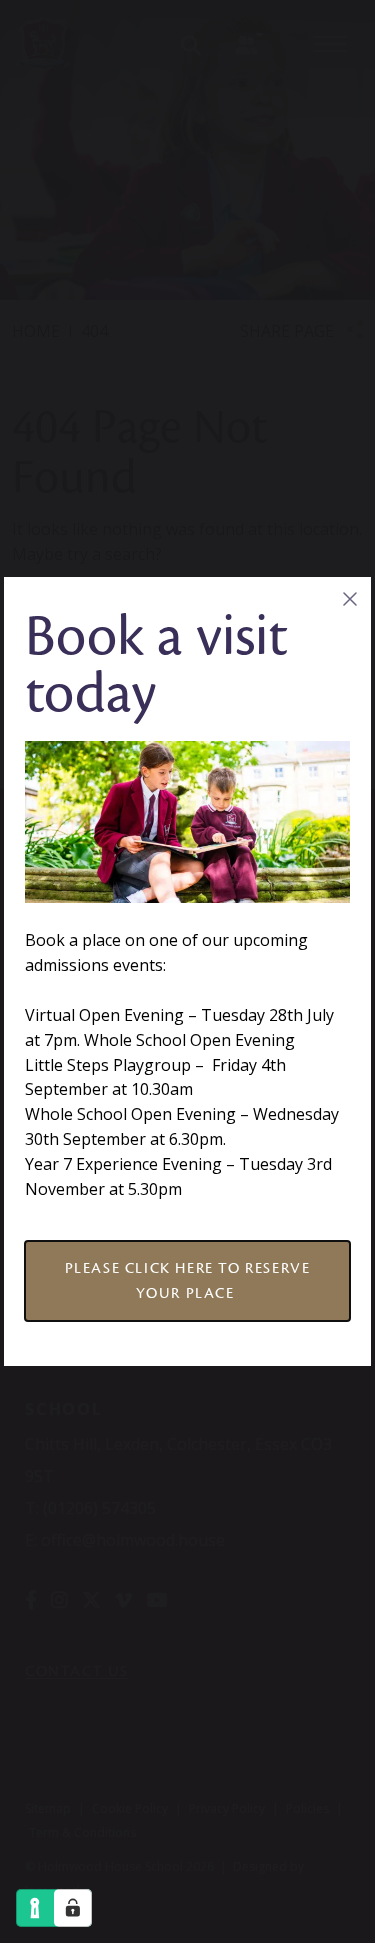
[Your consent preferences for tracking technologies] (73, 1908)
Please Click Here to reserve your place (188, 1280)
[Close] (349, 598)
